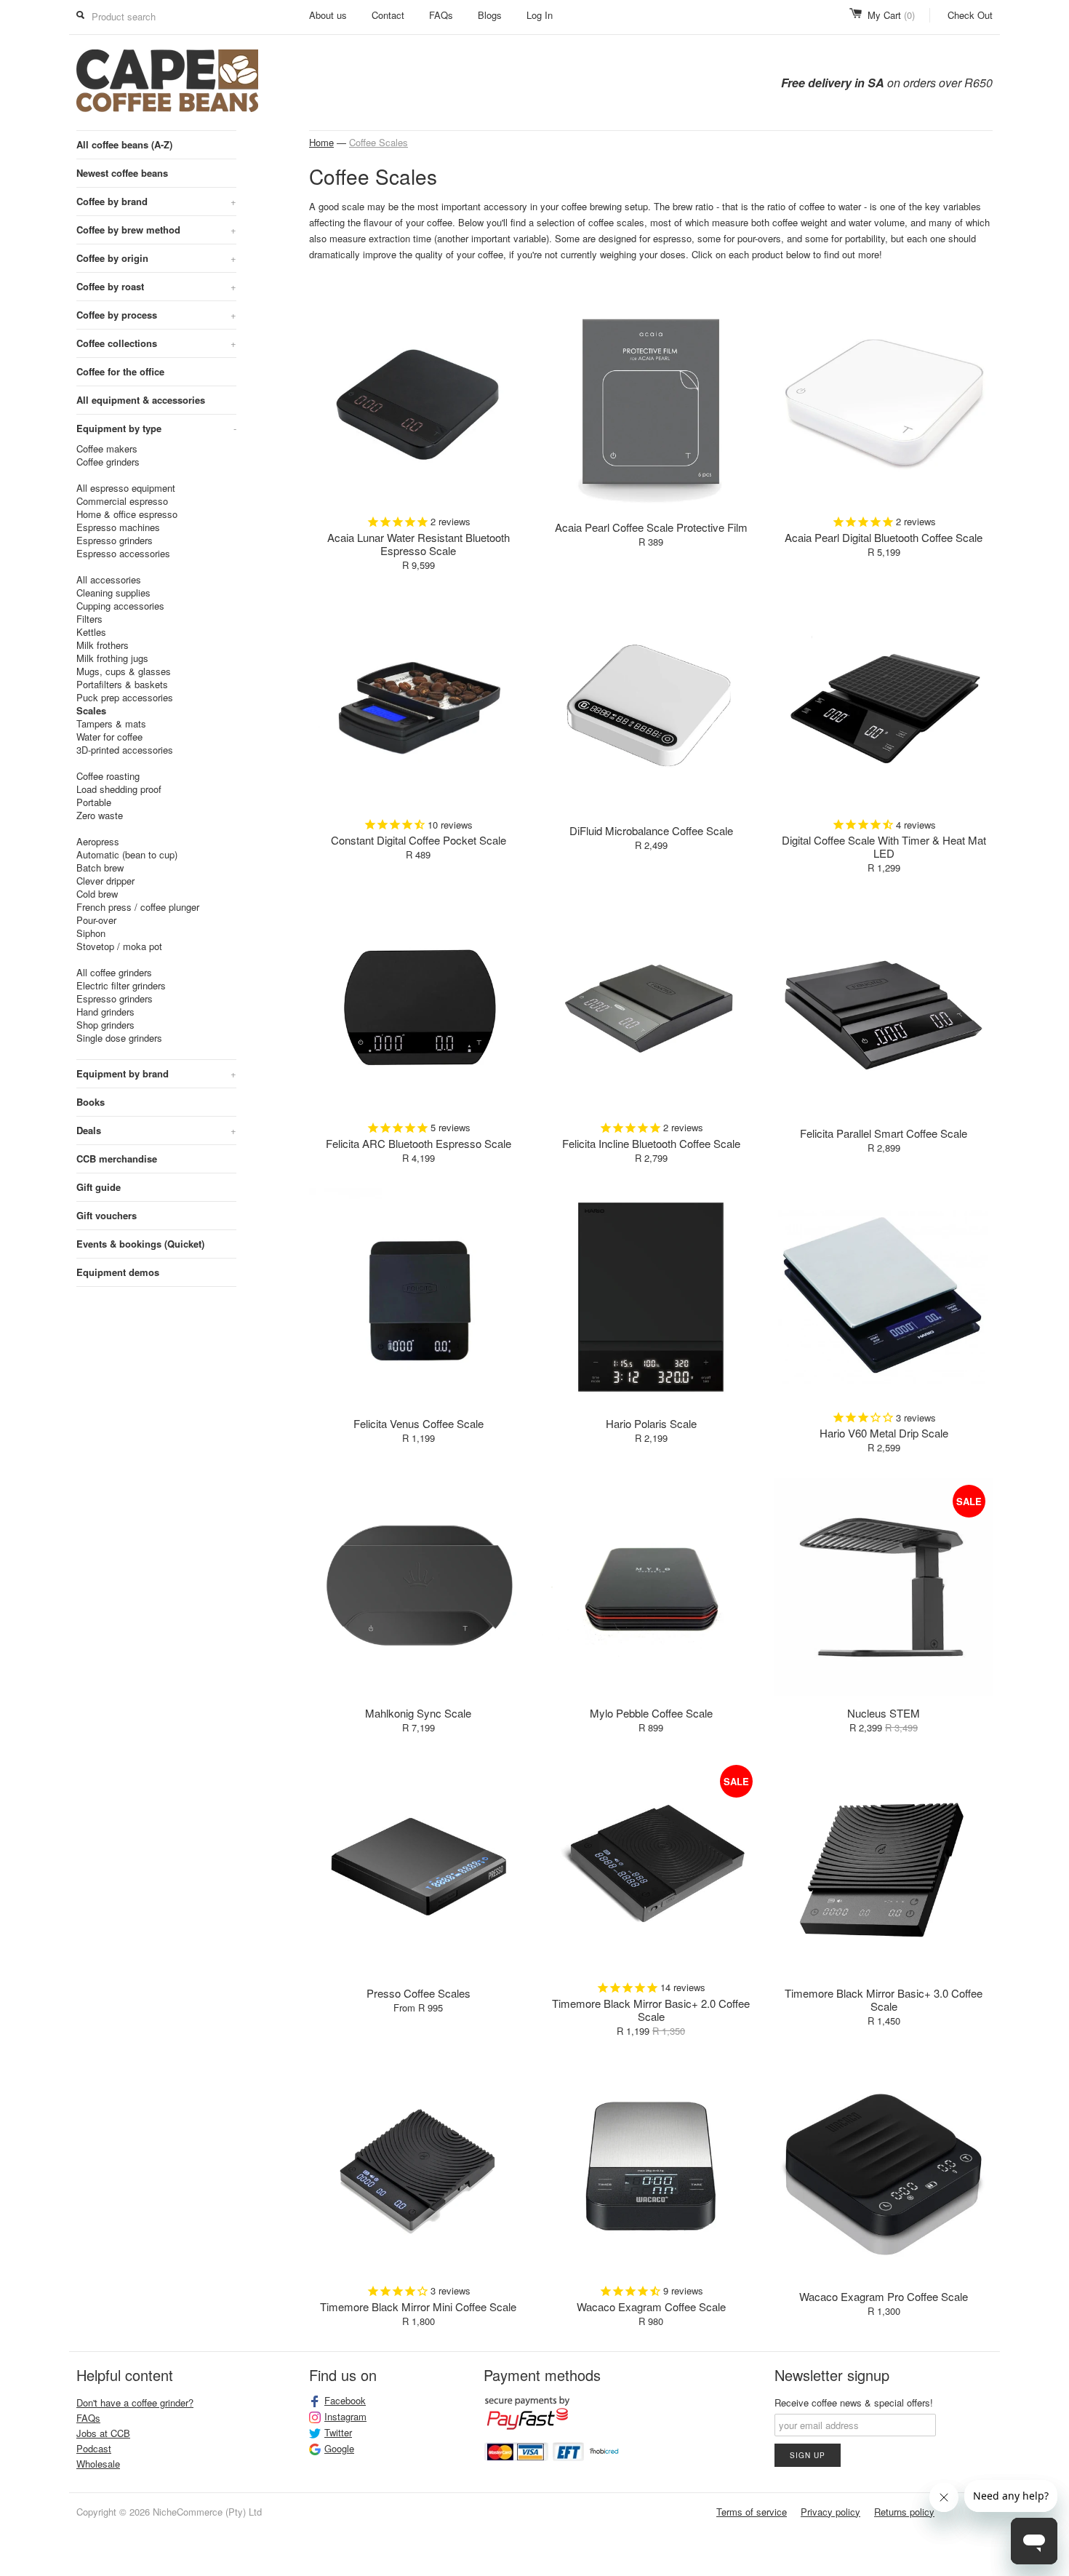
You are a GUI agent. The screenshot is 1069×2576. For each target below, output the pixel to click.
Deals (156, 1130)
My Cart (891, 15)
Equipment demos (118, 1272)
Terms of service (752, 2512)
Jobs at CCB (103, 2433)
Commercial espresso (122, 501)
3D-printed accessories (125, 750)
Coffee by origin (156, 258)
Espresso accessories (123, 554)
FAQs (441, 15)
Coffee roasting (108, 776)
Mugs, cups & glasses (124, 671)
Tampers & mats (111, 724)
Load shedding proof (119, 789)
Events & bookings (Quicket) (140, 1244)
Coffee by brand (156, 201)
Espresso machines (118, 527)
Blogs (490, 15)
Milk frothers (103, 645)
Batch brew (100, 868)
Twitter (338, 2433)
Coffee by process (156, 315)
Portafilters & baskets (122, 685)
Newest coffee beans (122, 173)
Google (339, 2449)
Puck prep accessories (125, 698)
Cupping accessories (120, 606)
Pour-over (96, 920)
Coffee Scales (379, 142)
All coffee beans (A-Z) (124, 144)
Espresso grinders (115, 541)
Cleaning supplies (113, 593)
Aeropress (98, 842)
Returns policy (904, 2512)
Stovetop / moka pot (119, 946)
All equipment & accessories (141, 400)
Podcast (94, 2448)
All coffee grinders (114, 973)
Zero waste (100, 816)
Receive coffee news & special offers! (854, 2402)
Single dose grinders (119, 1038)
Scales (91, 711)
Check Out (970, 15)
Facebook (345, 2401)
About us (328, 15)
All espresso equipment (126, 488)
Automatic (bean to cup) (127, 855)
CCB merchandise (117, 1159)
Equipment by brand (156, 1073)
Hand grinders (105, 1012)
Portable (94, 802)
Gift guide (99, 1187)
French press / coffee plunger (138, 907)
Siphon (91, 933)
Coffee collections (156, 343)
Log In (540, 15)
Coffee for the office (120, 371)
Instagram (345, 2417)
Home (321, 142)
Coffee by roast (156, 286)
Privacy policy (830, 2512)
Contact (388, 15)
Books (91, 1102)
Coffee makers (107, 449)
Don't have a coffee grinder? (135, 2402)
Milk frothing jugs (112, 658)
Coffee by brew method (156, 230)
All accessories (109, 580)
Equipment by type (156, 428)
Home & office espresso (127, 514)
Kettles (91, 632)
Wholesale (98, 2464)
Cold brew (97, 894)
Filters (89, 619)
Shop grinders (105, 1025)
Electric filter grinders (121, 986)
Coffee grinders (108, 462)
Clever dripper (105, 881)
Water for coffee (109, 737)
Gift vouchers (107, 1215)
